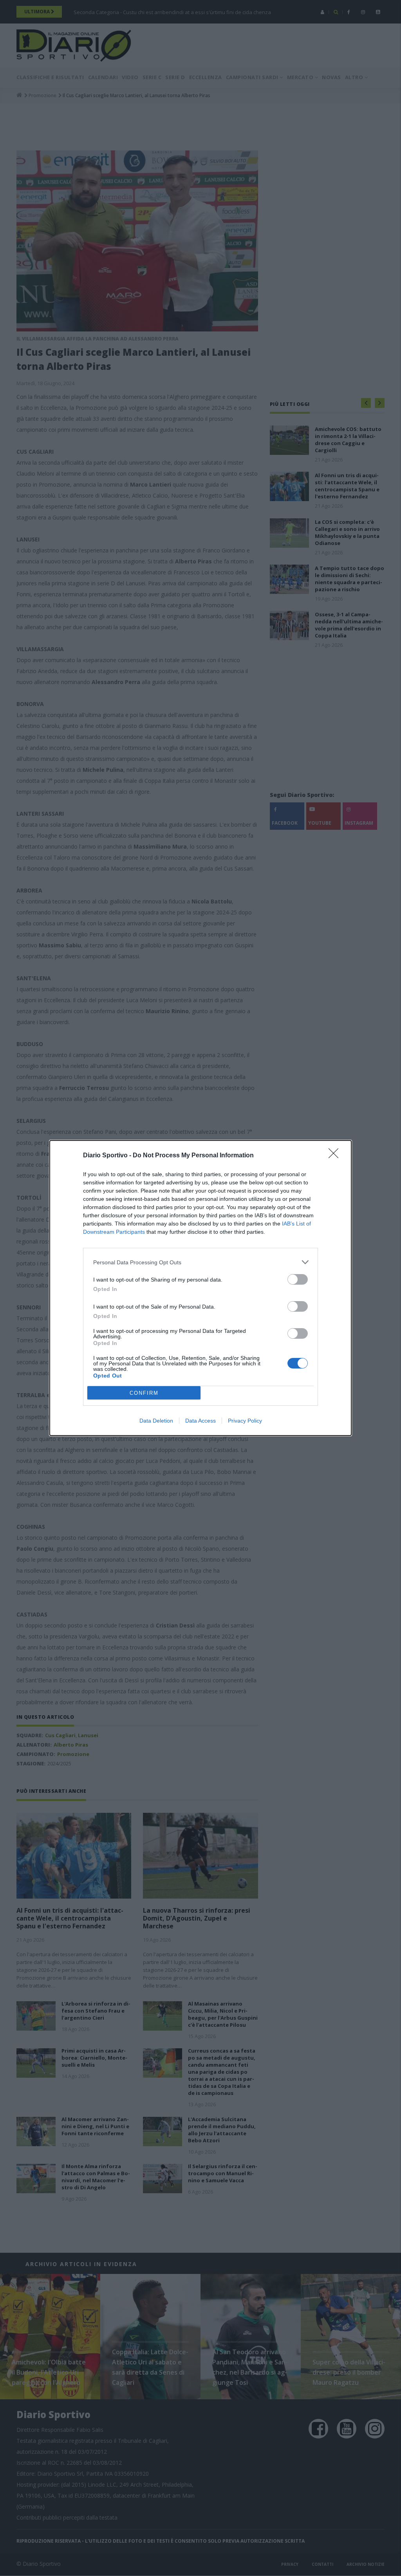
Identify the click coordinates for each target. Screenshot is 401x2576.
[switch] (298, 1279)
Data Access (200, 1421)
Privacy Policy (245, 1421)
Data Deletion (156, 1421)
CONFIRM (144, 1393)
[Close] (336, 1156)
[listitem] (200, 1262)
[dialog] (200, 1288)
